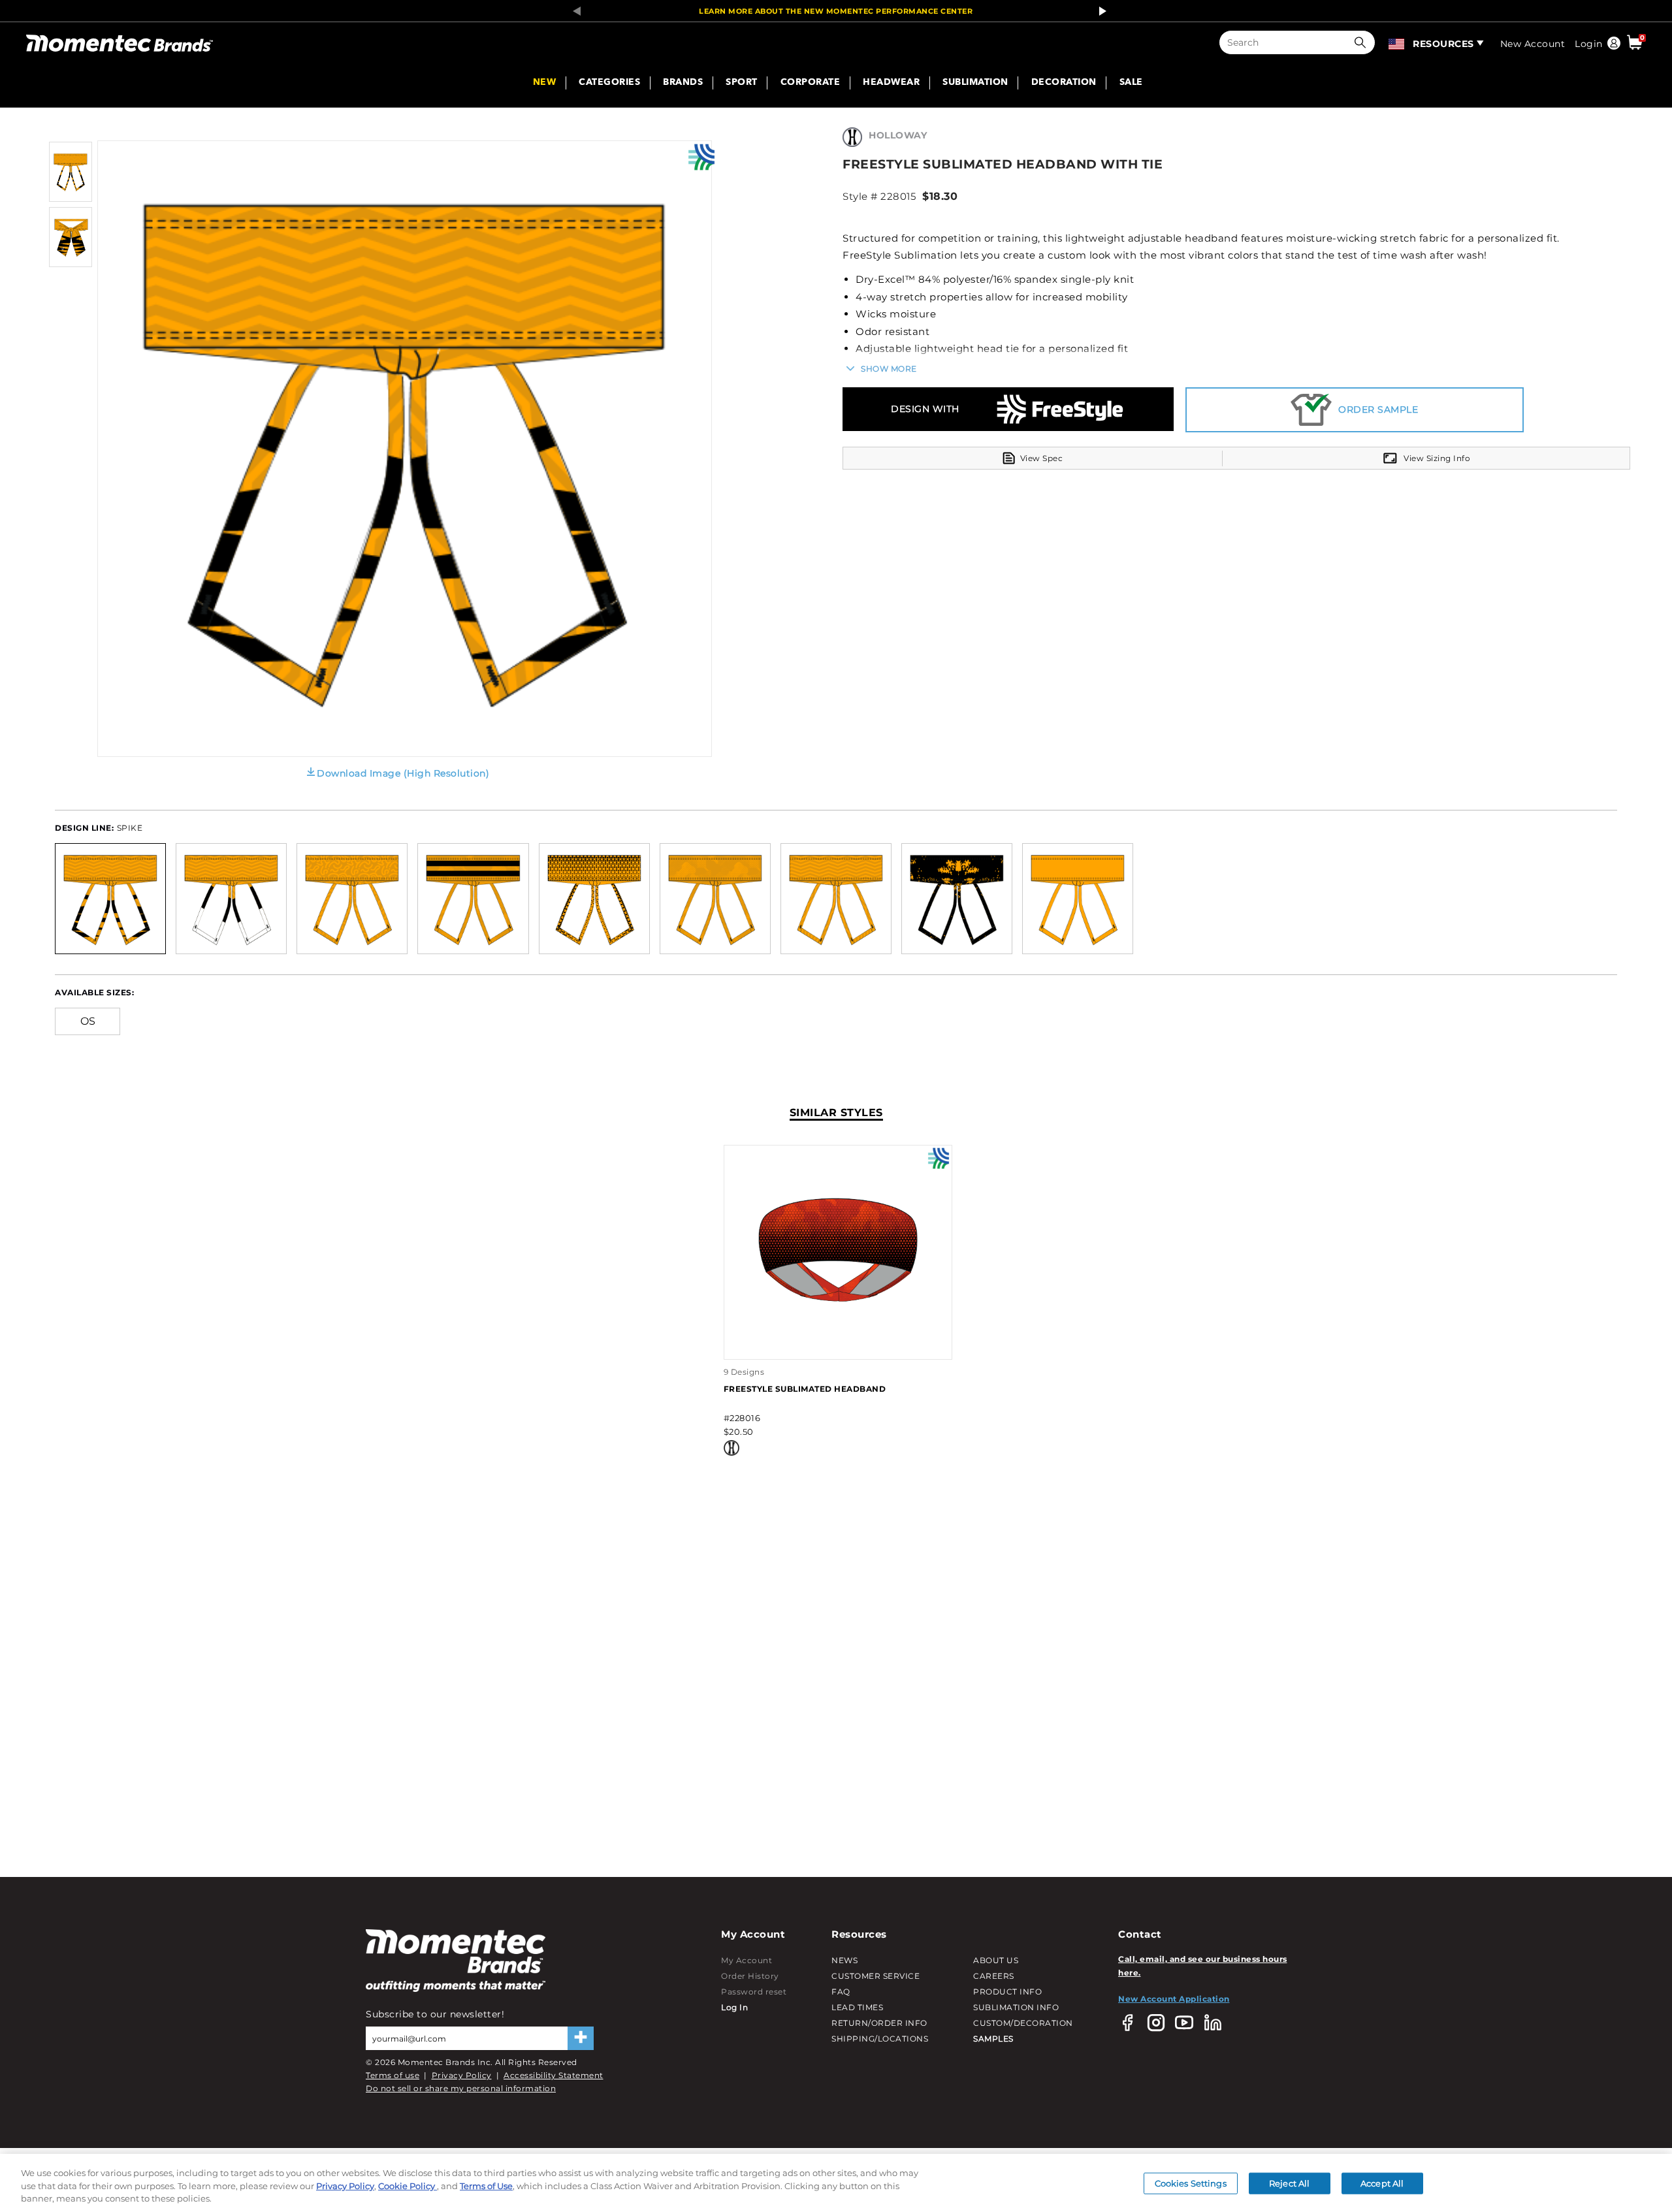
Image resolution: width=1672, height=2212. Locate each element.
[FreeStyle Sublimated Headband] (838, 1345)
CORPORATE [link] (811, 83)
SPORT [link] (742, 83)
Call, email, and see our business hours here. (1203, 1965)
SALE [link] (1131, 83)
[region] (836, 2183)
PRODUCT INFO (1007, 1992)
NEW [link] (545, 83)
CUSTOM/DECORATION (1023, 2023)
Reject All (1289, 2183)
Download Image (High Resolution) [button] (403, 773)
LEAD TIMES (857, 2007)
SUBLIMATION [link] (975, 83)
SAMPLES (993, 2039)
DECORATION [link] (1064, 83)
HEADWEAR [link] (891, 83)
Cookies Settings (1191, 2183)
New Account (1533, 44)
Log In (734, 2007)
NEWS (844, 1960)
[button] (1363, 42)
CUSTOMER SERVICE (876, 1976)
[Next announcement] (1099, 11)
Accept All (1382, 2183)
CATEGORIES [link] (609, 83)
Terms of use (393, 2075)
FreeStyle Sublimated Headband (805, 1389)
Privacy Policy (462, 2075)
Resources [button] (1443, 44)
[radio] (110, 898)
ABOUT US (996, 1960)
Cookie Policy (408, 2186)
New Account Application (1174, 1999)
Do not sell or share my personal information (461, 2088)
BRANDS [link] (683, 83)
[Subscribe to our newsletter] (581, 2038)
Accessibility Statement (554, 2075)
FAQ (841, 1992)
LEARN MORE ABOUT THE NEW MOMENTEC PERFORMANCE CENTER (836, 11)
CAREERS (994, 1976)
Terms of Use (486, 2186)
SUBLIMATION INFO (1016, 2007)
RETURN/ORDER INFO (879, 2023)
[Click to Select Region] (1397, 42)
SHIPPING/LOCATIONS (880, 2039)
